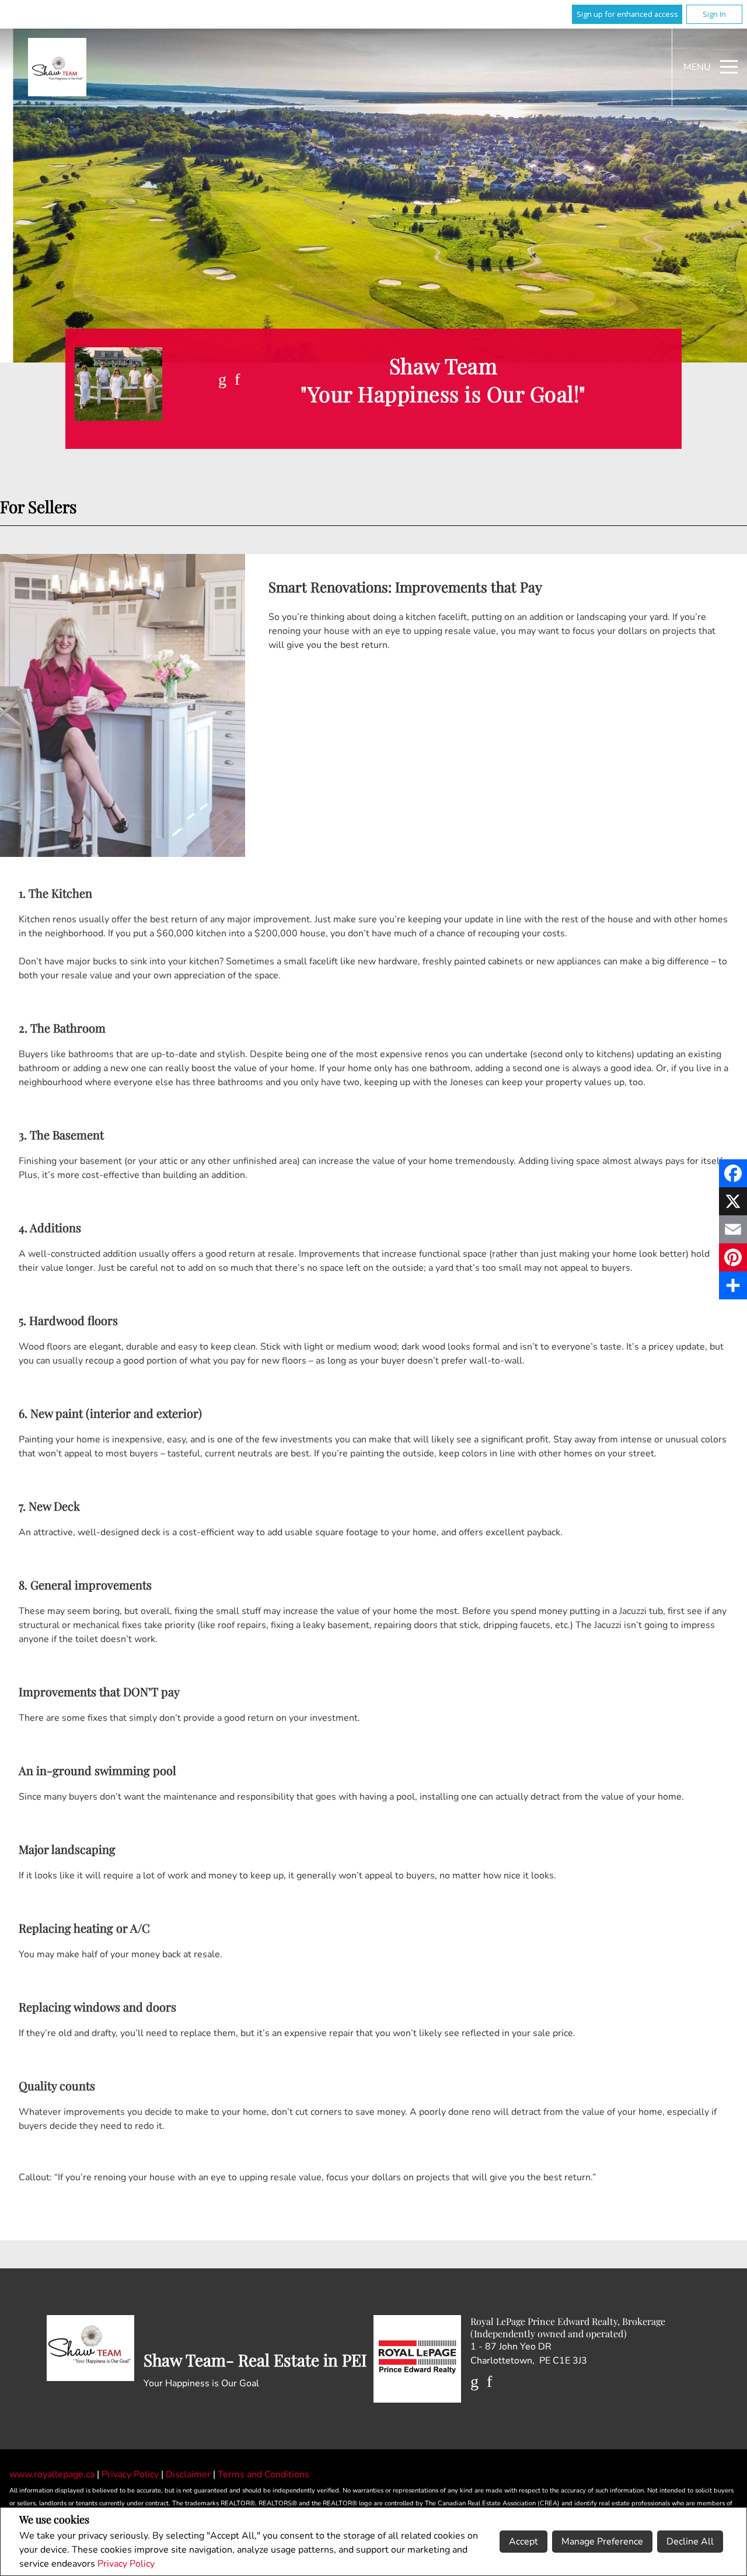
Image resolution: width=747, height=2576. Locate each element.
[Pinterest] (733, 1257)
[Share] (733, 1285)
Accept (523, 2542)
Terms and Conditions (263, 2474)
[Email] (733, 1229)
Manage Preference (602, 2542)
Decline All (690, 2542)
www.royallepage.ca (52, 2474)
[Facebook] (733, 1173)
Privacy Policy (126, 2564)
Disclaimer (189, 2474)
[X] (733, 1201)
